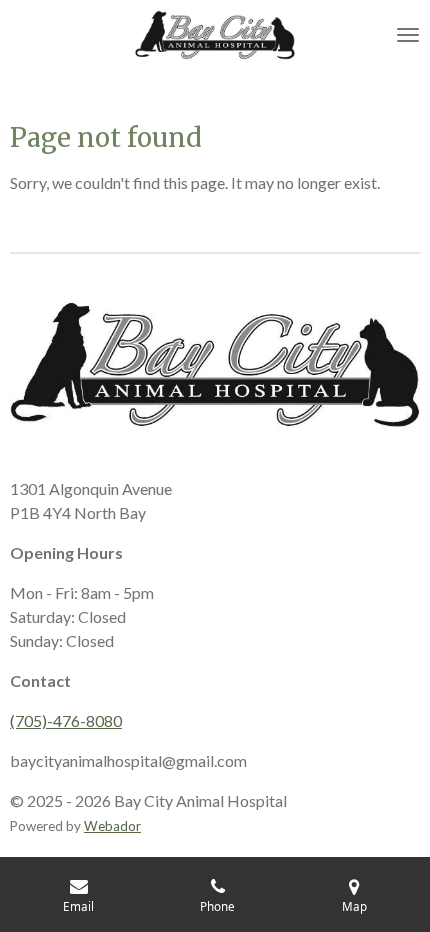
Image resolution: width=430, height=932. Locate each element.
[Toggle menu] (408, 35)
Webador (112, 826)
